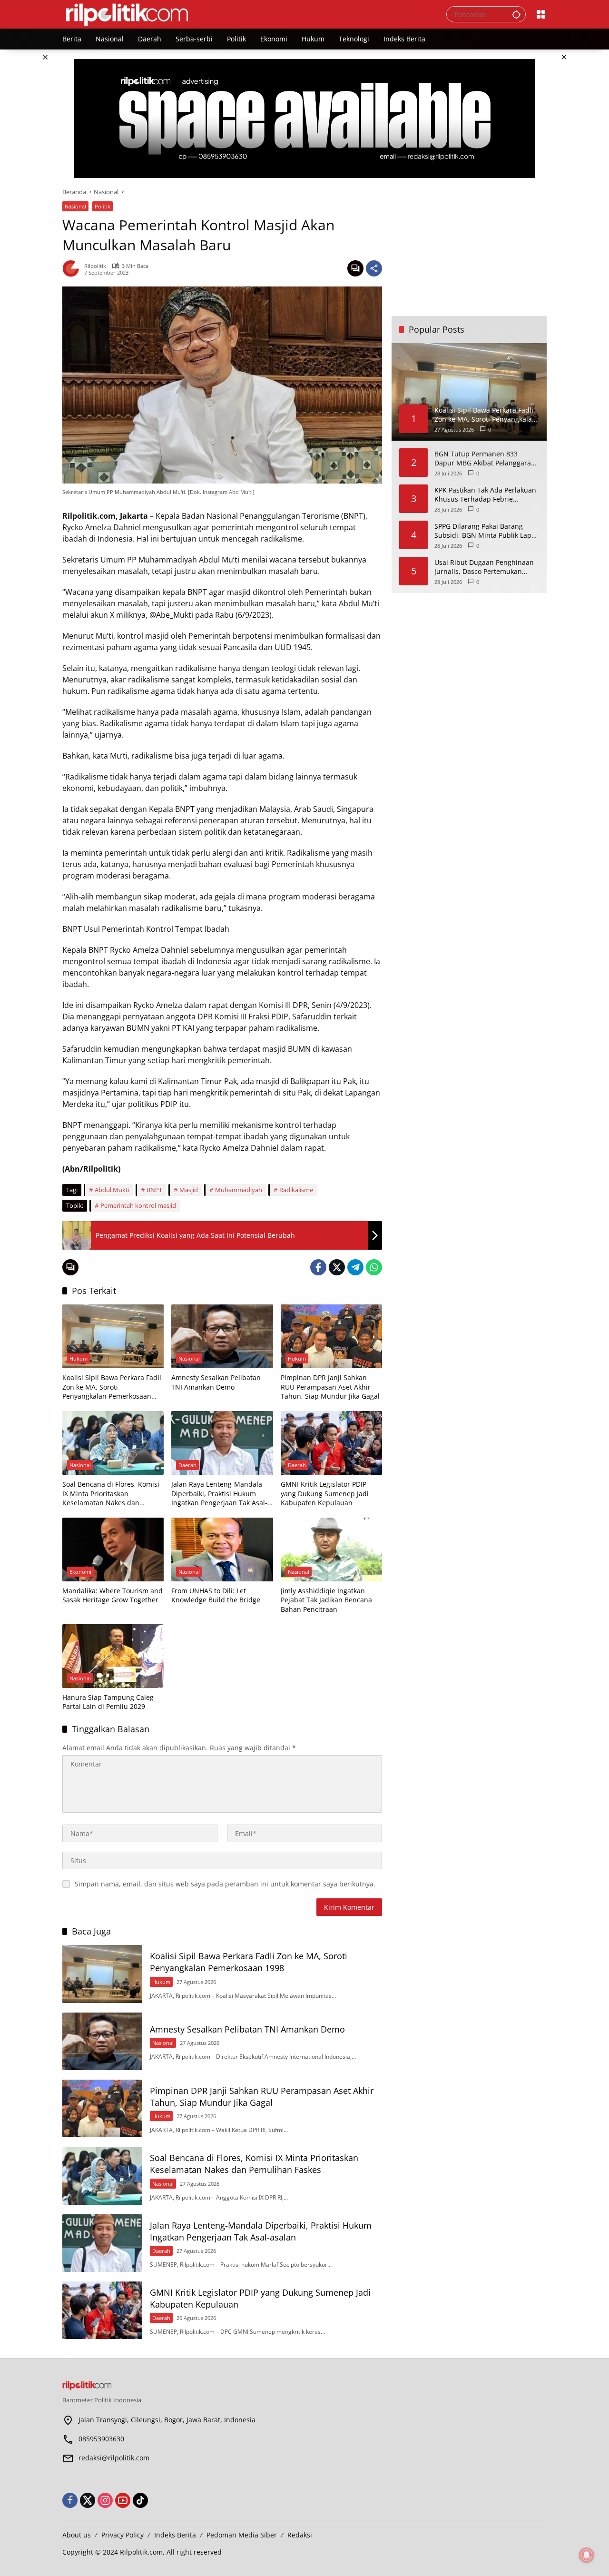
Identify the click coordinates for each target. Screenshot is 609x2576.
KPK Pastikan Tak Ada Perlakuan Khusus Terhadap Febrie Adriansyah (485, 494)
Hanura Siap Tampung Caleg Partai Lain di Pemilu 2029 (108, 1702)
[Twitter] (337, 1267)
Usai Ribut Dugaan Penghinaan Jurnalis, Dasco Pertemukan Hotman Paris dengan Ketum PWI (484, 567)
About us (77, 2535)
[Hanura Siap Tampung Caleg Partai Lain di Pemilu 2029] (113, 1656)
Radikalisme (296, 1190)
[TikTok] (140, 2500)
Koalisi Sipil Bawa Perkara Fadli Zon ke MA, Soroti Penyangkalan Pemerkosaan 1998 (112, 1387)
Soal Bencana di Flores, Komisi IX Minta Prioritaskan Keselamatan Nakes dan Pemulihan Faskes (111, 1494)
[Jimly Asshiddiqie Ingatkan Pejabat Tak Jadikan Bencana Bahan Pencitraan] (331, 1550)
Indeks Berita (175, 2535)
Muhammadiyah (239, 1190)
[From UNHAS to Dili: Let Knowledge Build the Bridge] (222, 1550)
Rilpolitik (95, 266)
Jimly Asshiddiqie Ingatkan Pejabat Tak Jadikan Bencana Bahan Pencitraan (326, 1600)
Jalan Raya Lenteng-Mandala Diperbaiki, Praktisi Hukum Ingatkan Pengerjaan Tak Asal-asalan (219, 1494)
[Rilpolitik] (245, 14)
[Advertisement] (469, 247)
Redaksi (300, 2535)
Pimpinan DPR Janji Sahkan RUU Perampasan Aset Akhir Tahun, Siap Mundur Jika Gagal (330, 1387)
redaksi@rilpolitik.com (114, 2458)
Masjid (189, 1190)
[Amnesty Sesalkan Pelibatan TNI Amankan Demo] (222, 1336)
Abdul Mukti (112, 1190)
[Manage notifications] (587, 2555)
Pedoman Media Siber (242, 2535)
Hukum (79, 1358)
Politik (103, 206)
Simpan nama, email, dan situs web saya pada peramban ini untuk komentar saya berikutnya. (225, 1884)
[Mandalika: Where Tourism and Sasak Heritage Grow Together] (113, 1550)
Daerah (187, 1465)
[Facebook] (318, 1267)
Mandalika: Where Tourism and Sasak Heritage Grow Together (113, 1595)
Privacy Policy (123, 2535)
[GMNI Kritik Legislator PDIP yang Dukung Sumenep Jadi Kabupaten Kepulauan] (331, 1443)
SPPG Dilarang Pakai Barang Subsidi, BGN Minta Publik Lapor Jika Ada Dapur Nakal (486, 530)
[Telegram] (355, 1267)
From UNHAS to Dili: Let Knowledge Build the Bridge (216, 1595)
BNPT (154, 1190)
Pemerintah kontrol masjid (138, 1205)
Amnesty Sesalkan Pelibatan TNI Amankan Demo (216, 1382)
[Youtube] (123, 2500)
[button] (516, 14)
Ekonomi (80, 1572)
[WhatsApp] (374, 1267)
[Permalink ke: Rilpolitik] (73, 268)
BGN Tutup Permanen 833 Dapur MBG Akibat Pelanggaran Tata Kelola (485, 458)
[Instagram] (105, 2500)
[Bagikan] (374, 268)
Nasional (75, 206)
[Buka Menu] (541, 14)
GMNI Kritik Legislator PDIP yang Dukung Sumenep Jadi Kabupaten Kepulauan (325, 1493)
